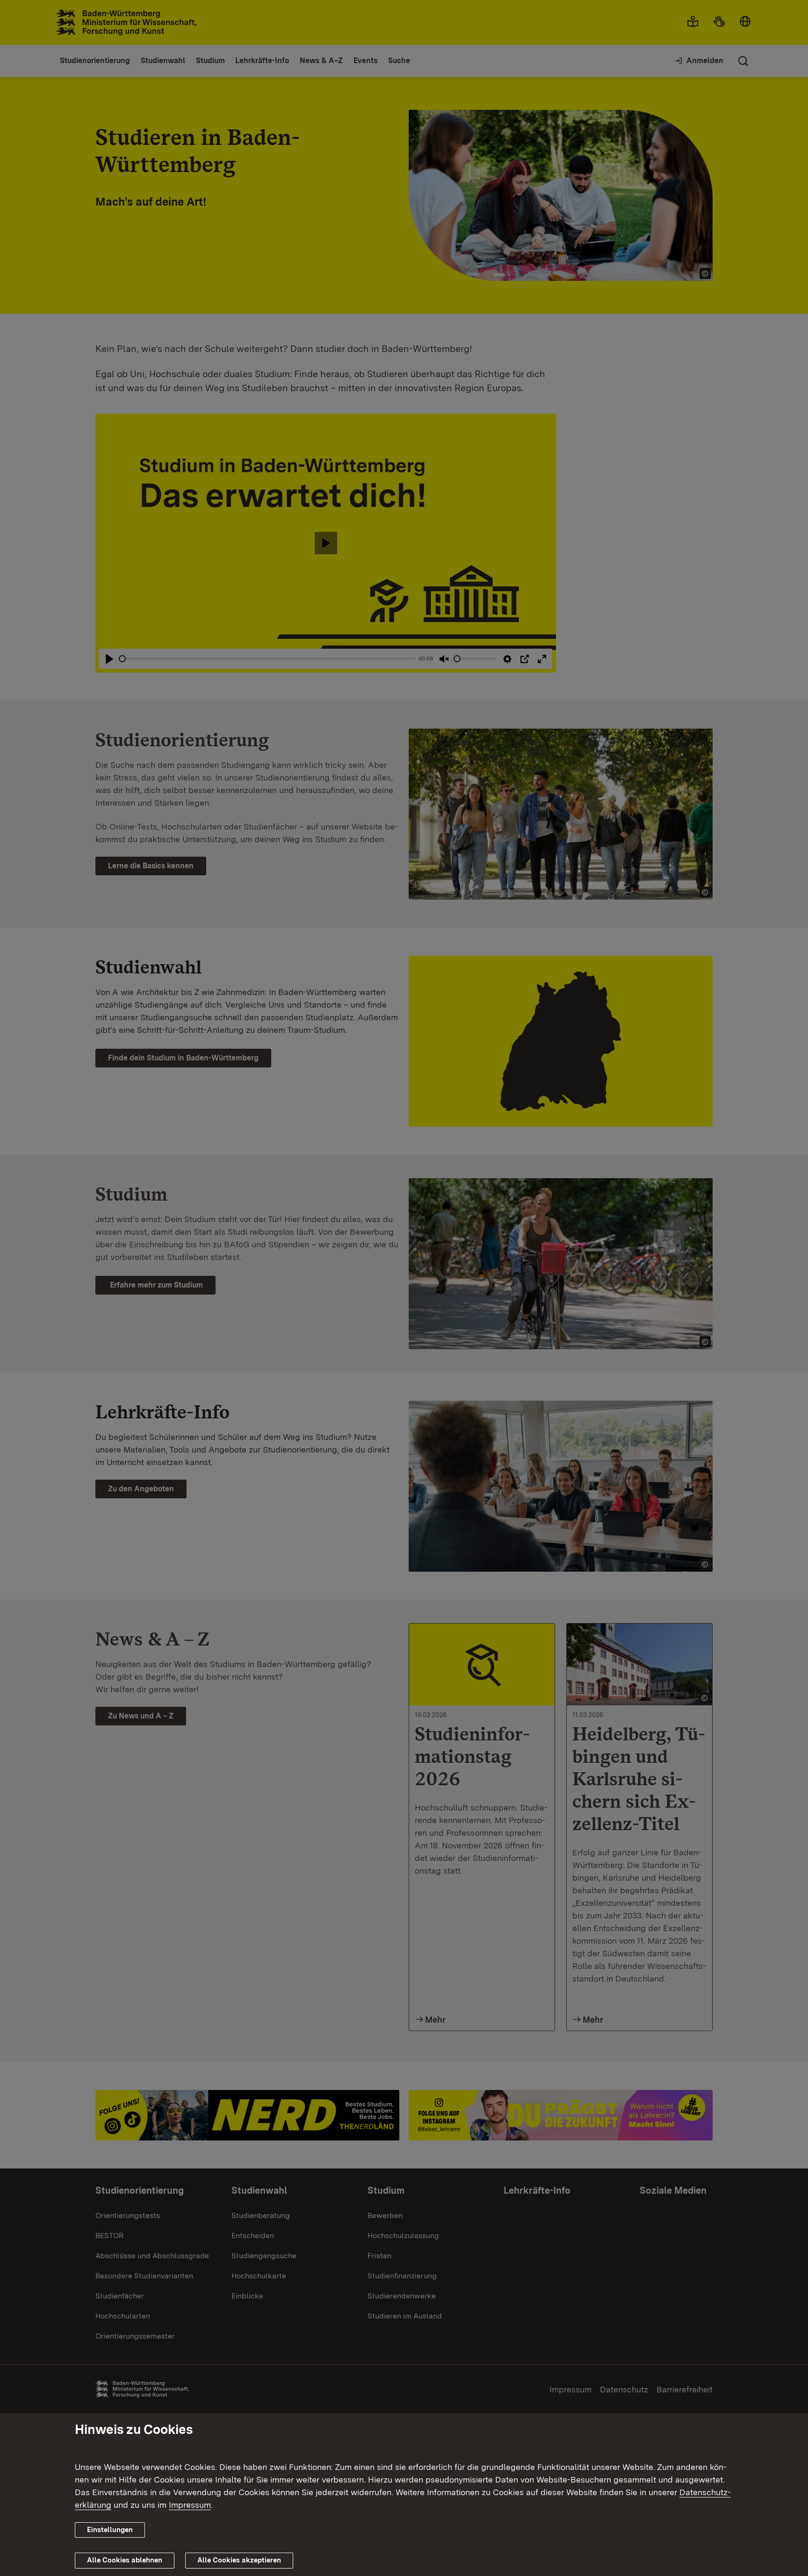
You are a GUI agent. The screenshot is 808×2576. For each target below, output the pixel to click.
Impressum (190, 2505)
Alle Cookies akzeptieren (239, 2560)
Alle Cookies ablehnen (125, 2560)
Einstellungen (110, 2530)
